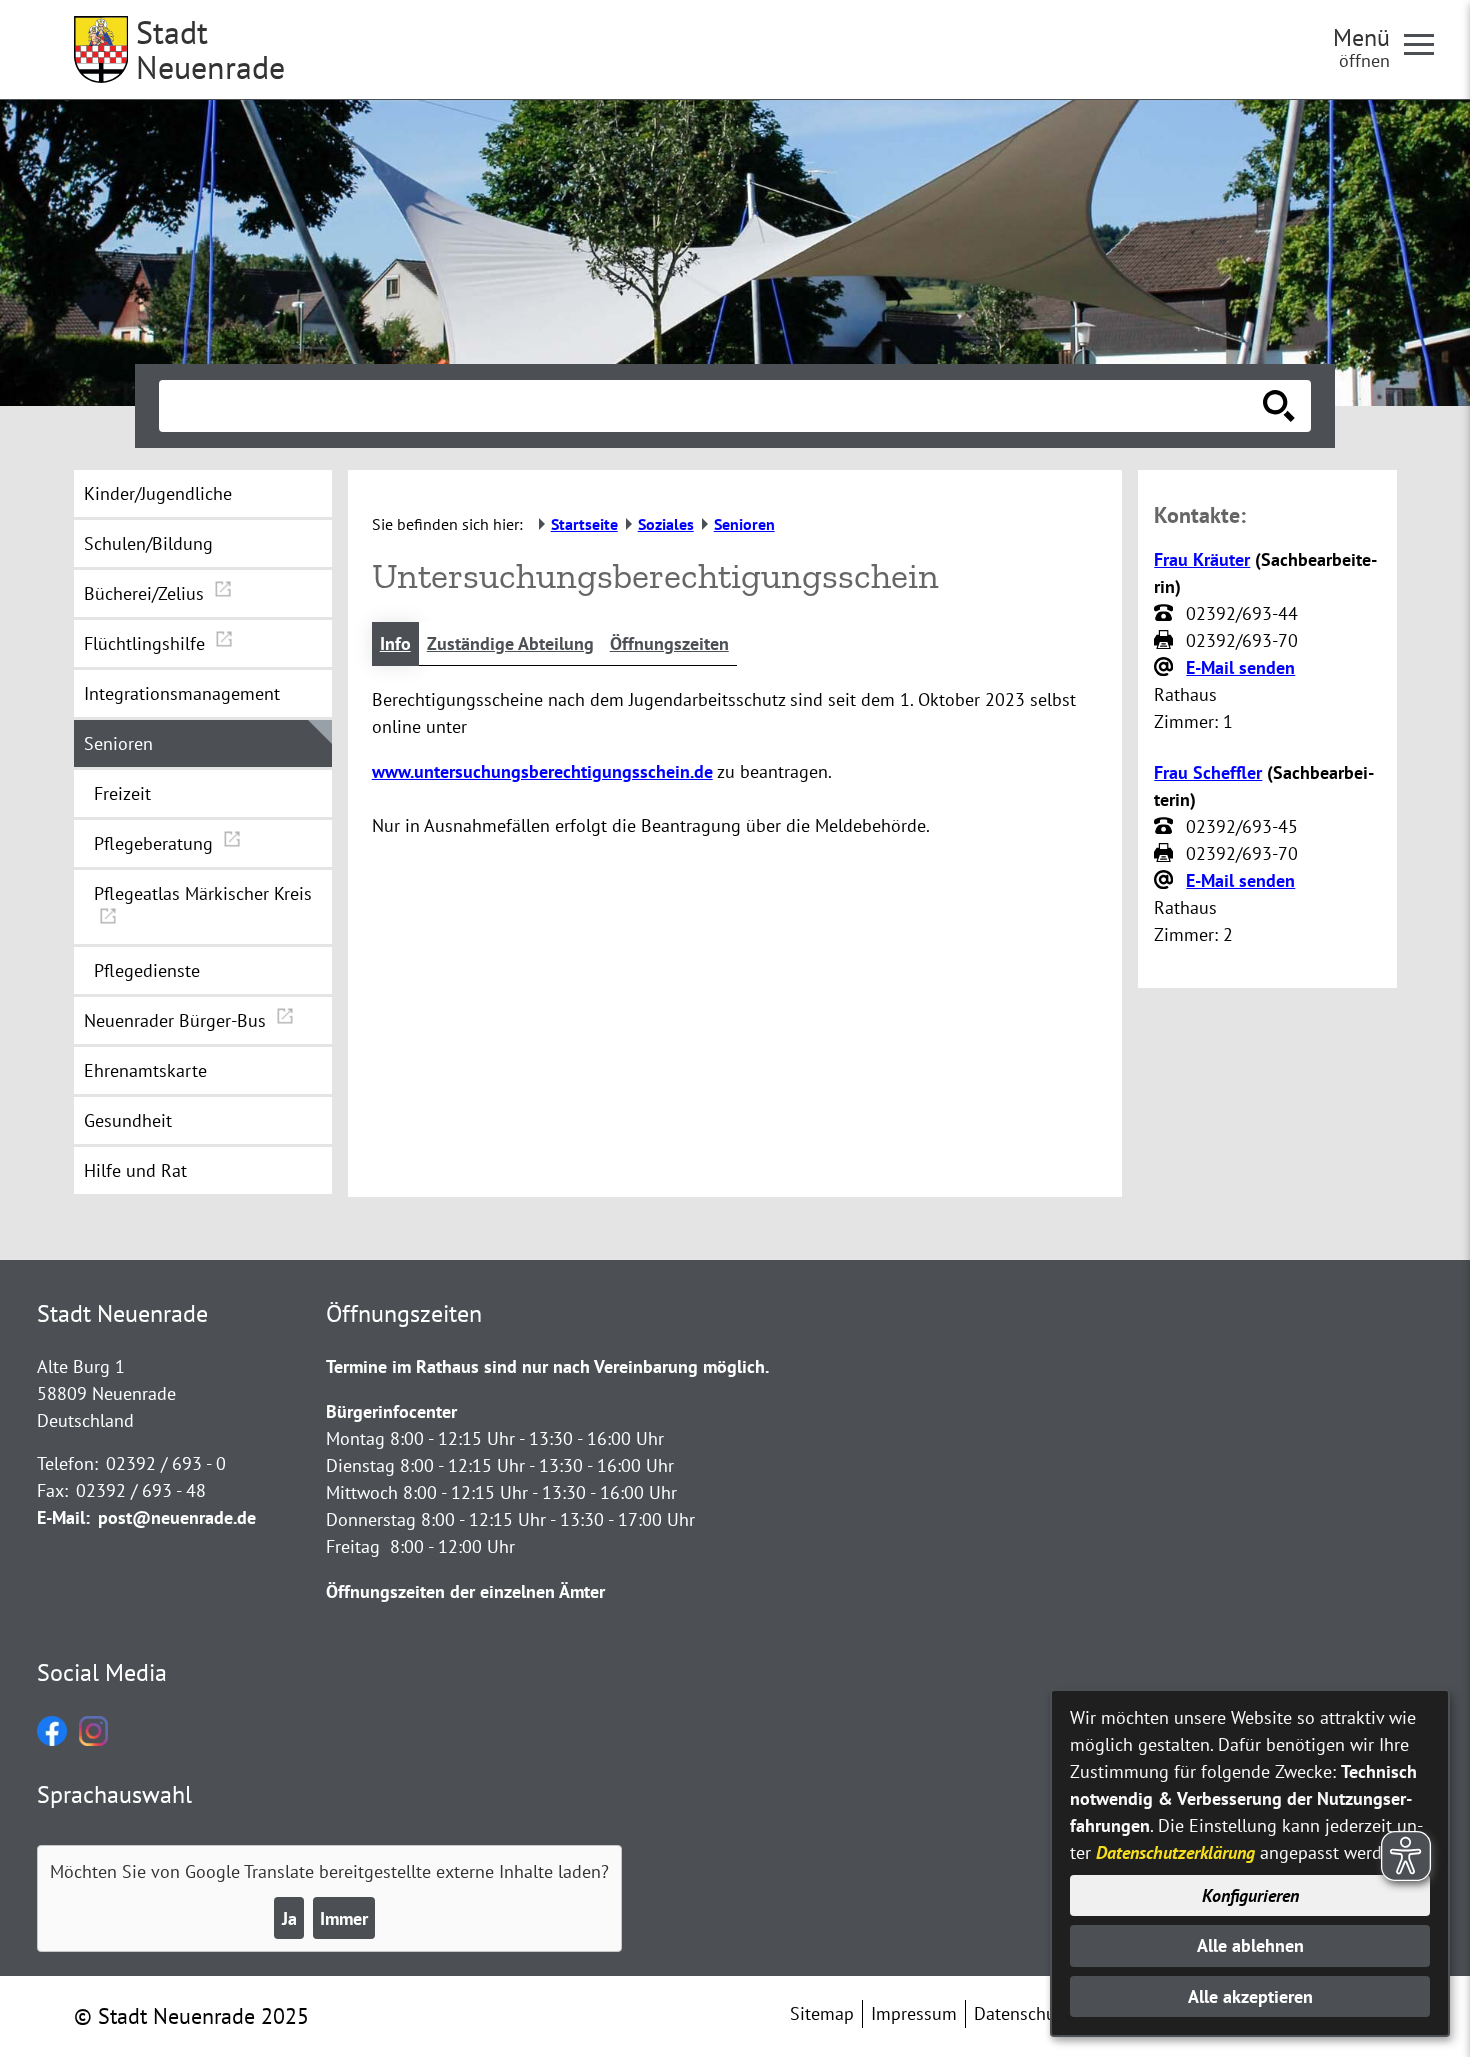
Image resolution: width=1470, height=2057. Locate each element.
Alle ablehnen (1250, 1945)
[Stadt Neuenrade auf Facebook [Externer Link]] (52, 1739)
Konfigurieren (1250, 1895)
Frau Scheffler (1208, 772)
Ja (289, 1918)
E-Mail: (63, 1517)
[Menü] (1427, 43)
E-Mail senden (1240, 667)
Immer (344, 1918)
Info (395, 643)
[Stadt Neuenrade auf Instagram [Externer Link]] (93, 1739)
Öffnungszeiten (669, 643)
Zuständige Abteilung (510, 643)
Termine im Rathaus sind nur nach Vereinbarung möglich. (547, 1366)
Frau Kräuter (1202, 559)
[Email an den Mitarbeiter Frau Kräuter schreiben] (1166, 668)
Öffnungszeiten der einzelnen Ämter (465, 1591)
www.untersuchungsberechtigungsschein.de (542, 771)
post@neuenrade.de (177, 1517)
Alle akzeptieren (1250, 1996)
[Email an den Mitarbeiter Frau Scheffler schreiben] (1166, 881)
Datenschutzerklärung (1175, 1852)
